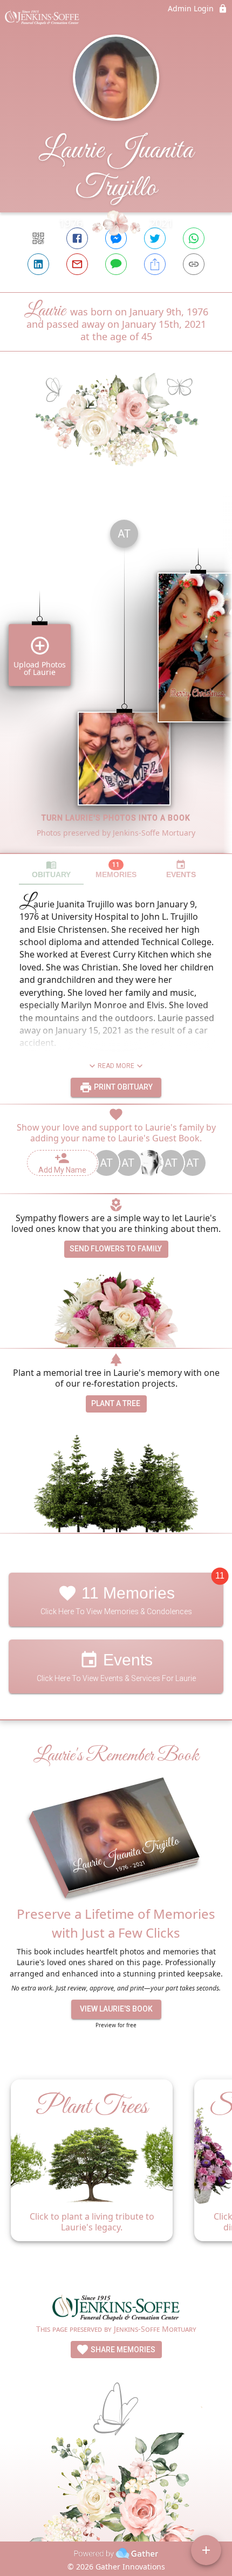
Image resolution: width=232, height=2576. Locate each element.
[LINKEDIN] (38, 264)
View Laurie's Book (116, 2009)
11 (220, 1576)
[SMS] (116, 264)
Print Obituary (122, 1087)
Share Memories (122, 2350)
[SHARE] (155, 264)
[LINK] (194, 264)
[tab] (51, 869)
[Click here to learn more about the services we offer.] (116, 2309)
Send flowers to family (116, 1249)
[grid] (116, 682)
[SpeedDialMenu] (206, 2550)
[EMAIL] (77, 264)
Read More (116, 1066)
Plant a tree (116, 1403)
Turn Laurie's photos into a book (116, 818)
